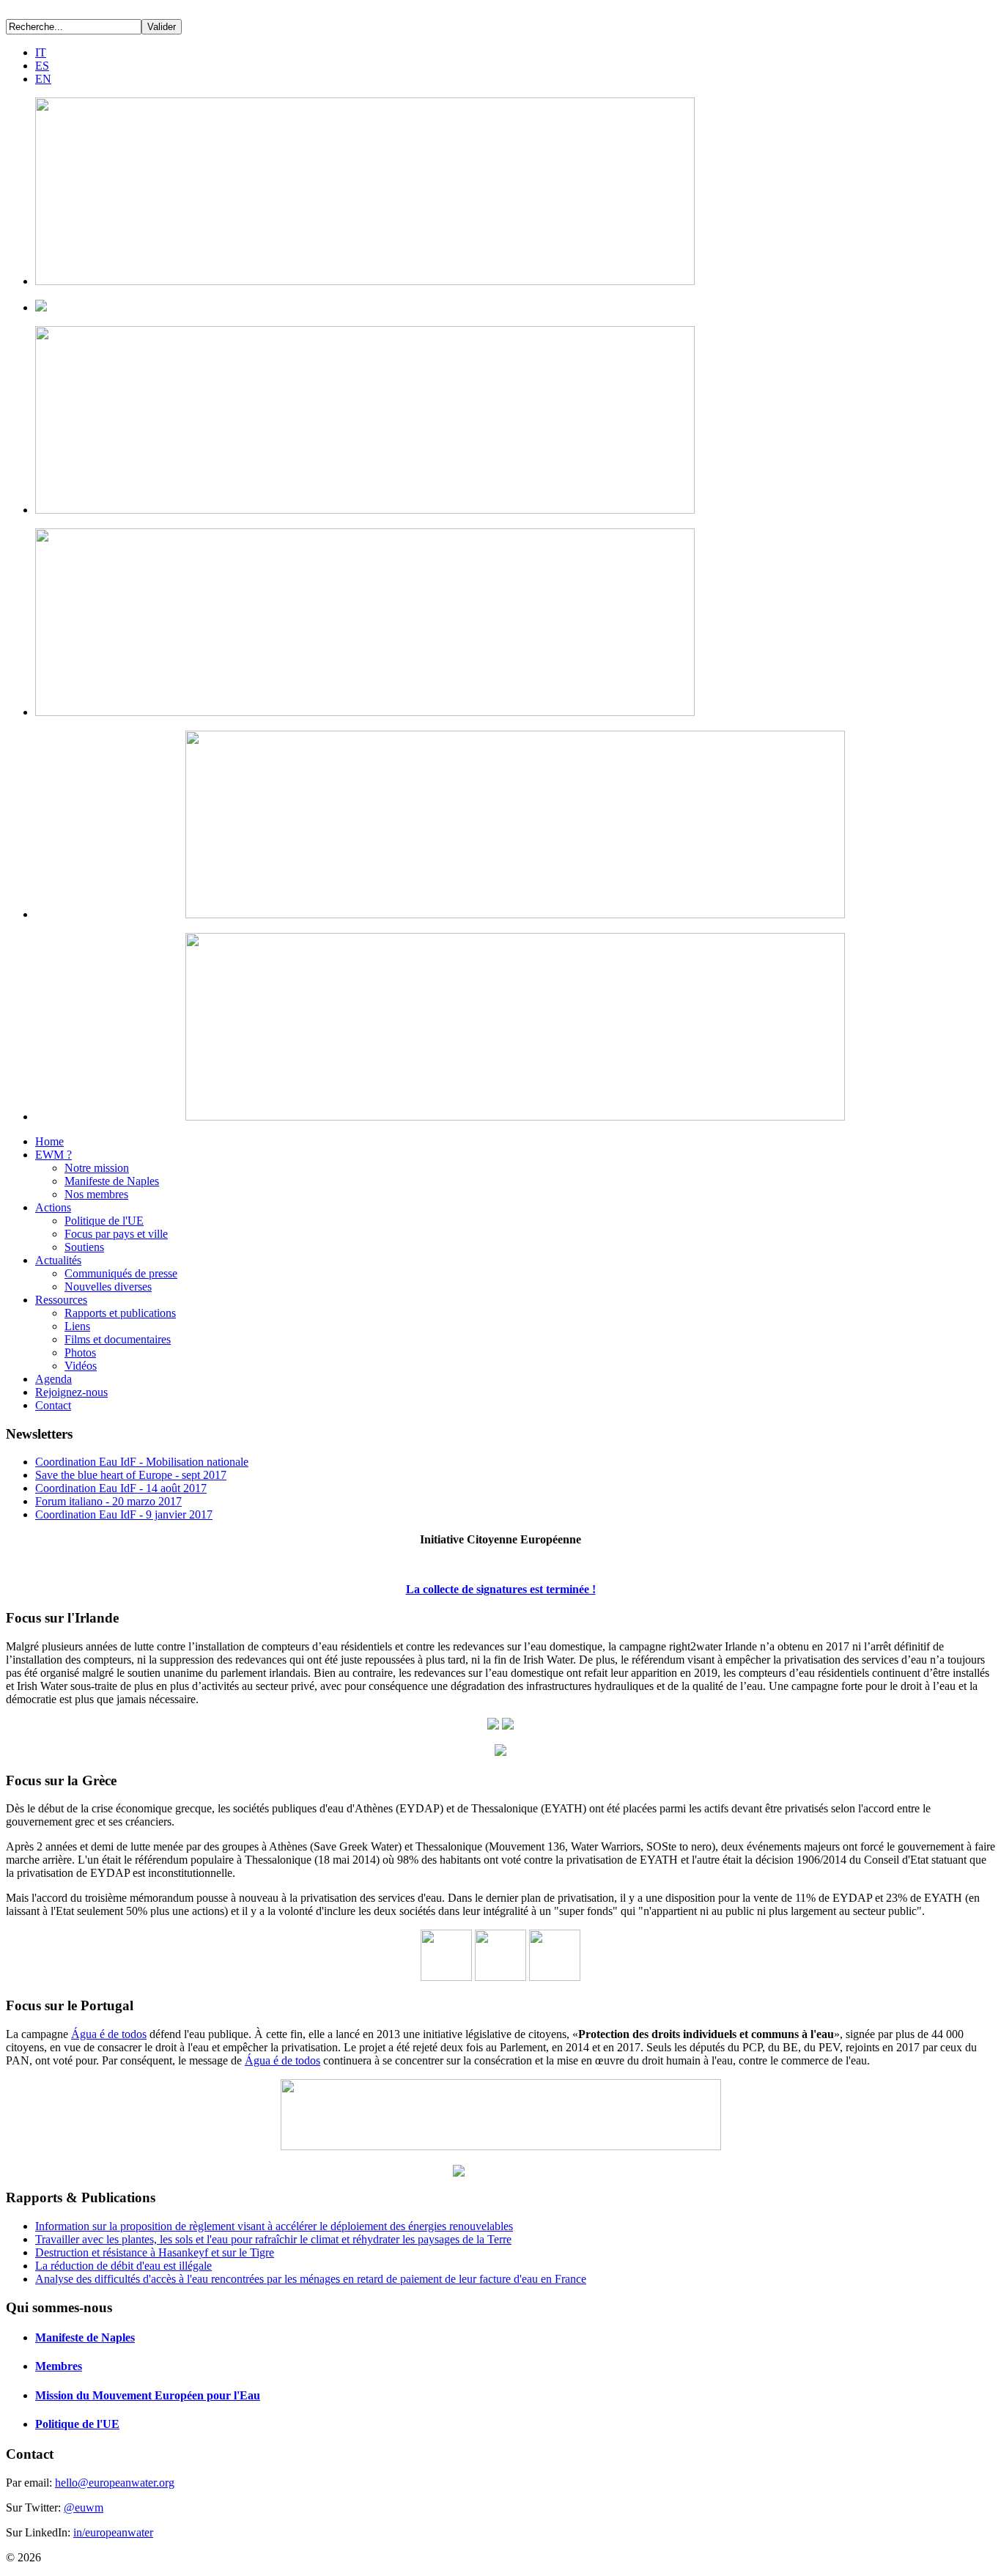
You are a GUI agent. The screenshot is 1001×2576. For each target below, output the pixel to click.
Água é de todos (109, 2034)
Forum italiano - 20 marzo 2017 (108, 1501)
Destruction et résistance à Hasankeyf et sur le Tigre (155, 2252)
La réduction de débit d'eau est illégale (123, 2266)
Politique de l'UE (104, 1221)
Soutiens (84, 1247)
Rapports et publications (120, 1313)
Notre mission (97, 1168)
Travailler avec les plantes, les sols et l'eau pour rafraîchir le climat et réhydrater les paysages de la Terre (273, 2239)
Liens (77, 1326)
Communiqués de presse (121, 1273)
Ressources (61, 1300)
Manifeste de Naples (112, 1181)
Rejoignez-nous (71, 1392)
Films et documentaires (118, 1339)
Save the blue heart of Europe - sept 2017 (131, 1475)
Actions (53, 1207)
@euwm (84, 2507)
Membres (59, 2366)
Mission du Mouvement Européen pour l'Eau (148, 2395)
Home (49, 1141)
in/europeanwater (113, 2532)
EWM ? (53, 1155)
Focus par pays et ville (116, 1234)
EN (43, 79)
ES (42, 66)
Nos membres (96, 1194)
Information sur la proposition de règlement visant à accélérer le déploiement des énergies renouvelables (274, 2226)
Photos (80, 1352)
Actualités (58, 1260)
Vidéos (81, 1366)
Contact (53, 1405)
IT (41, 52)
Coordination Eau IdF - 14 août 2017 (121, 1488)
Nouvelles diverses (108, 1287)
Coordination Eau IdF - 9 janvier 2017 (124, 1514)
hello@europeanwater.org (115, 2483)
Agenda (53, 1379)
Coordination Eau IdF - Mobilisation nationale (142, 1462)
